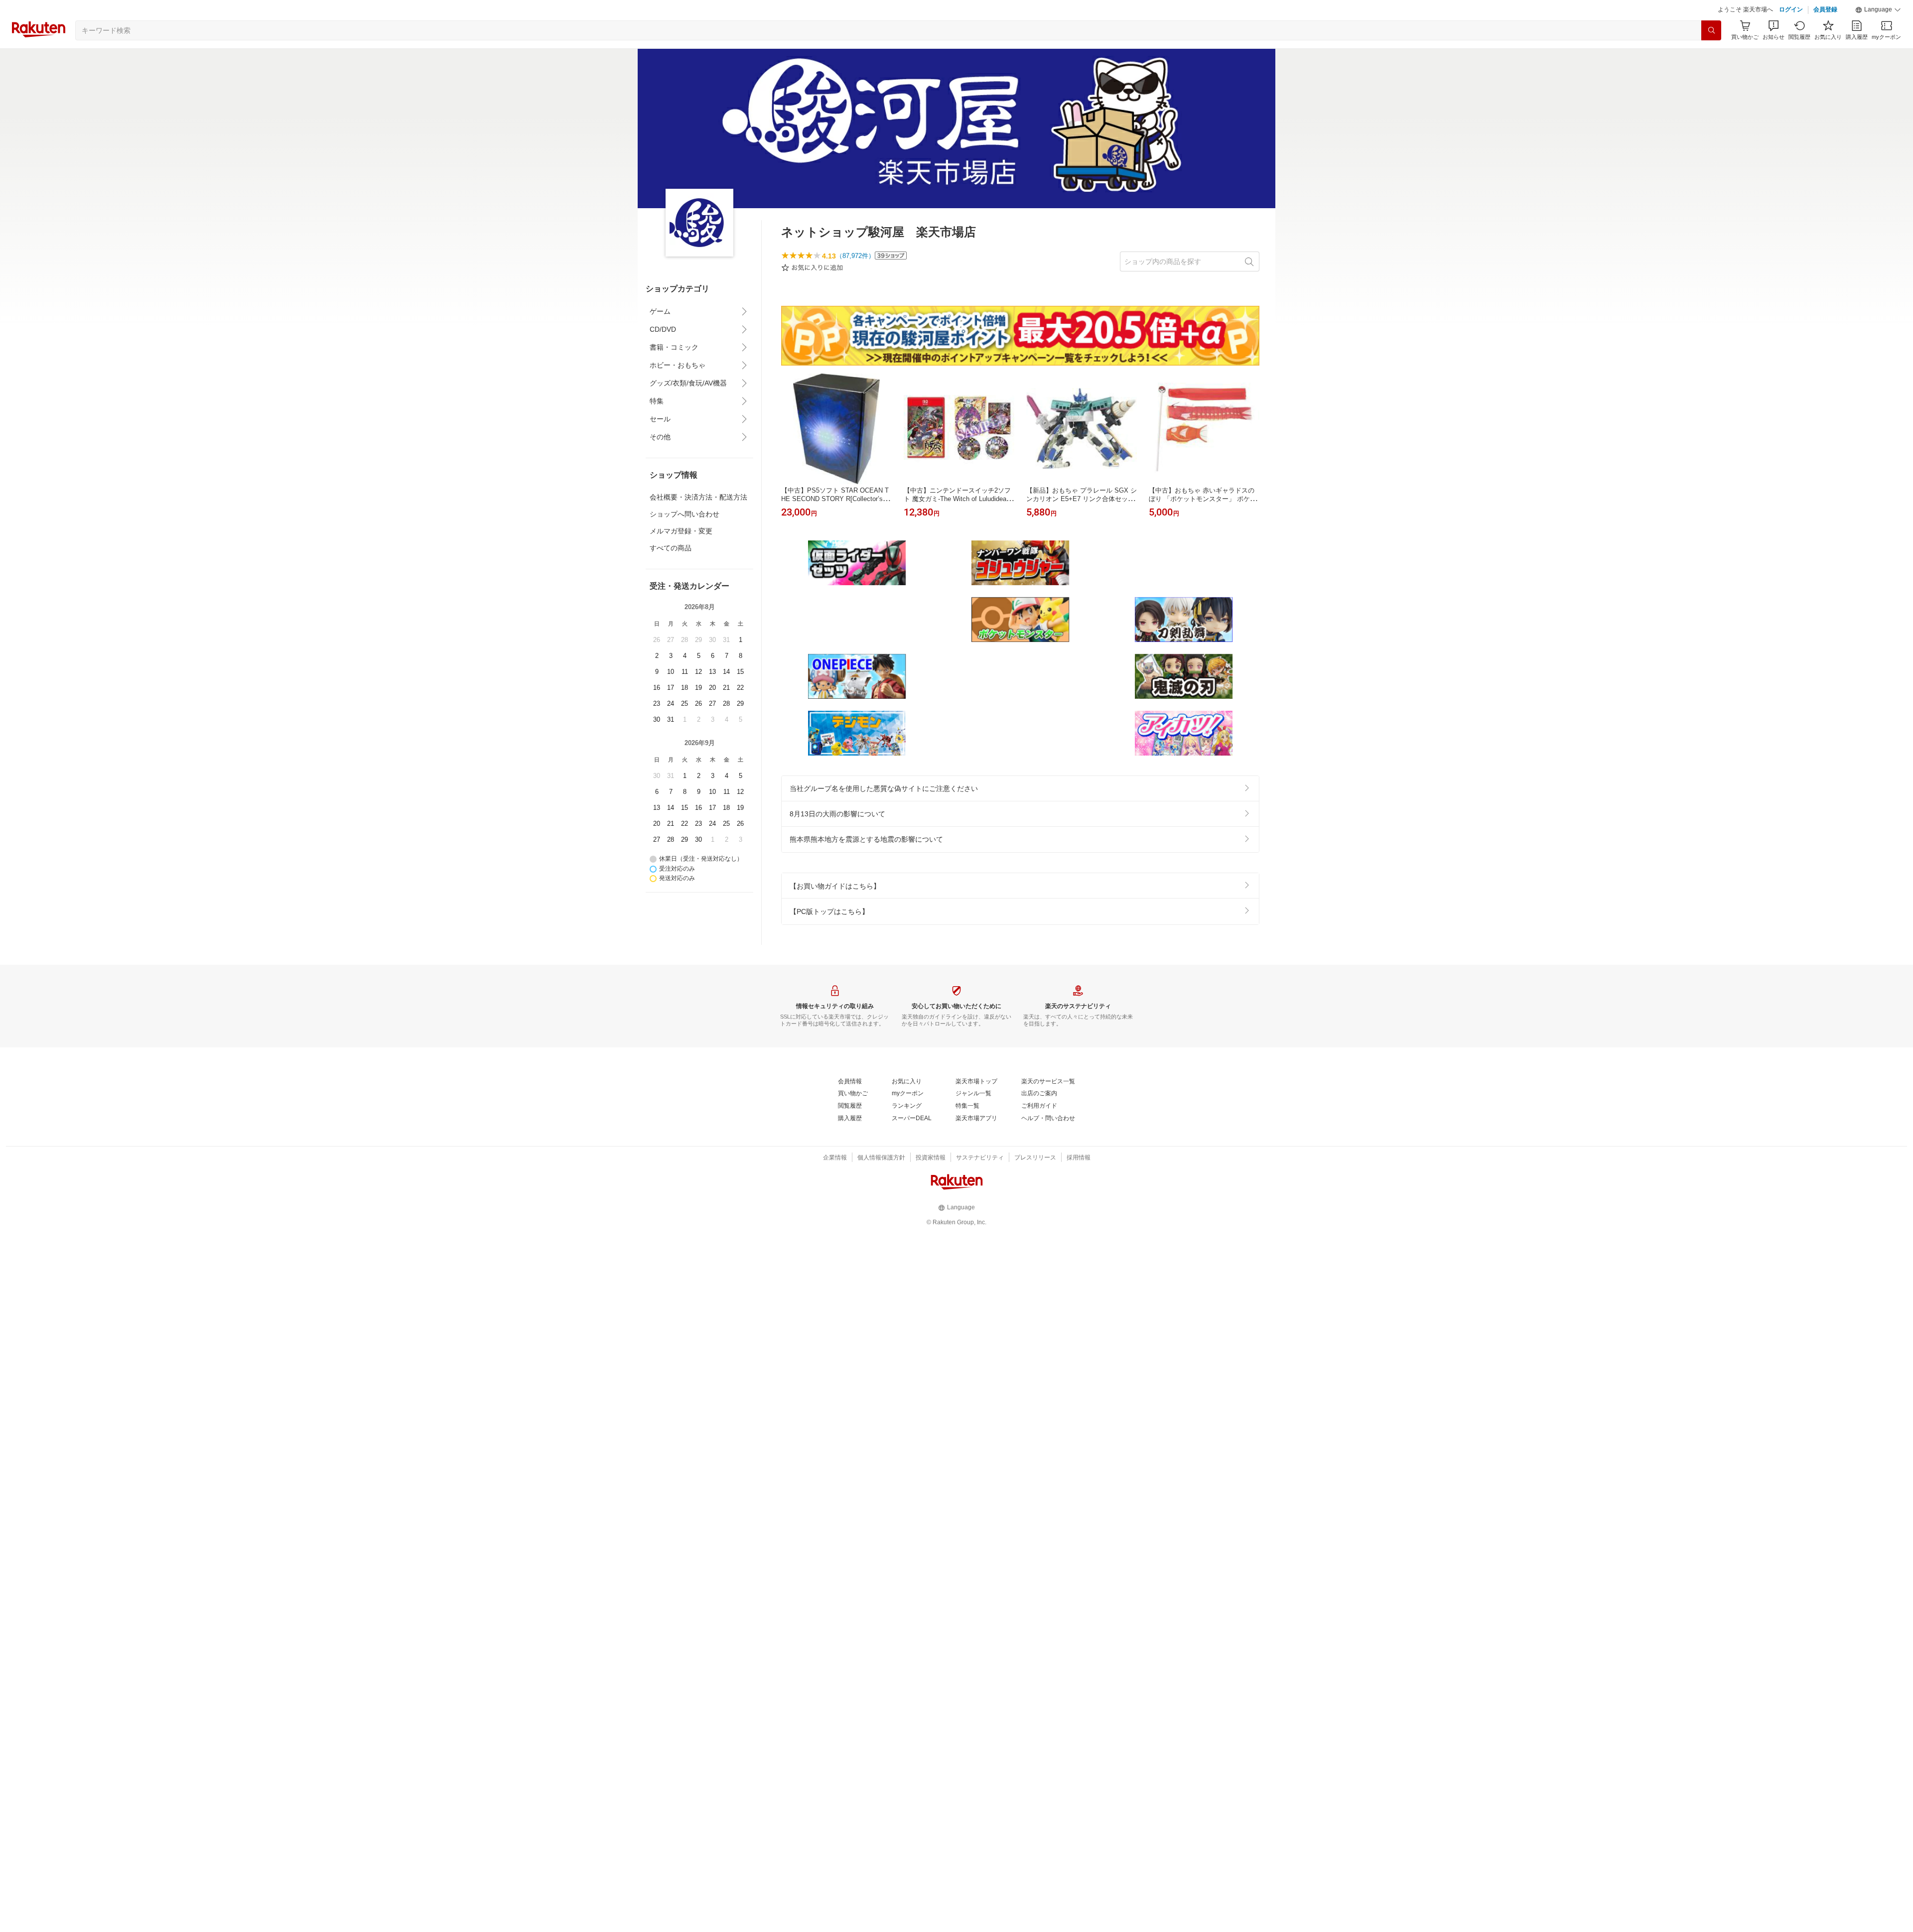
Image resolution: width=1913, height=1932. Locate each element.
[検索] (1711, 30)
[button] (1878, 10)
